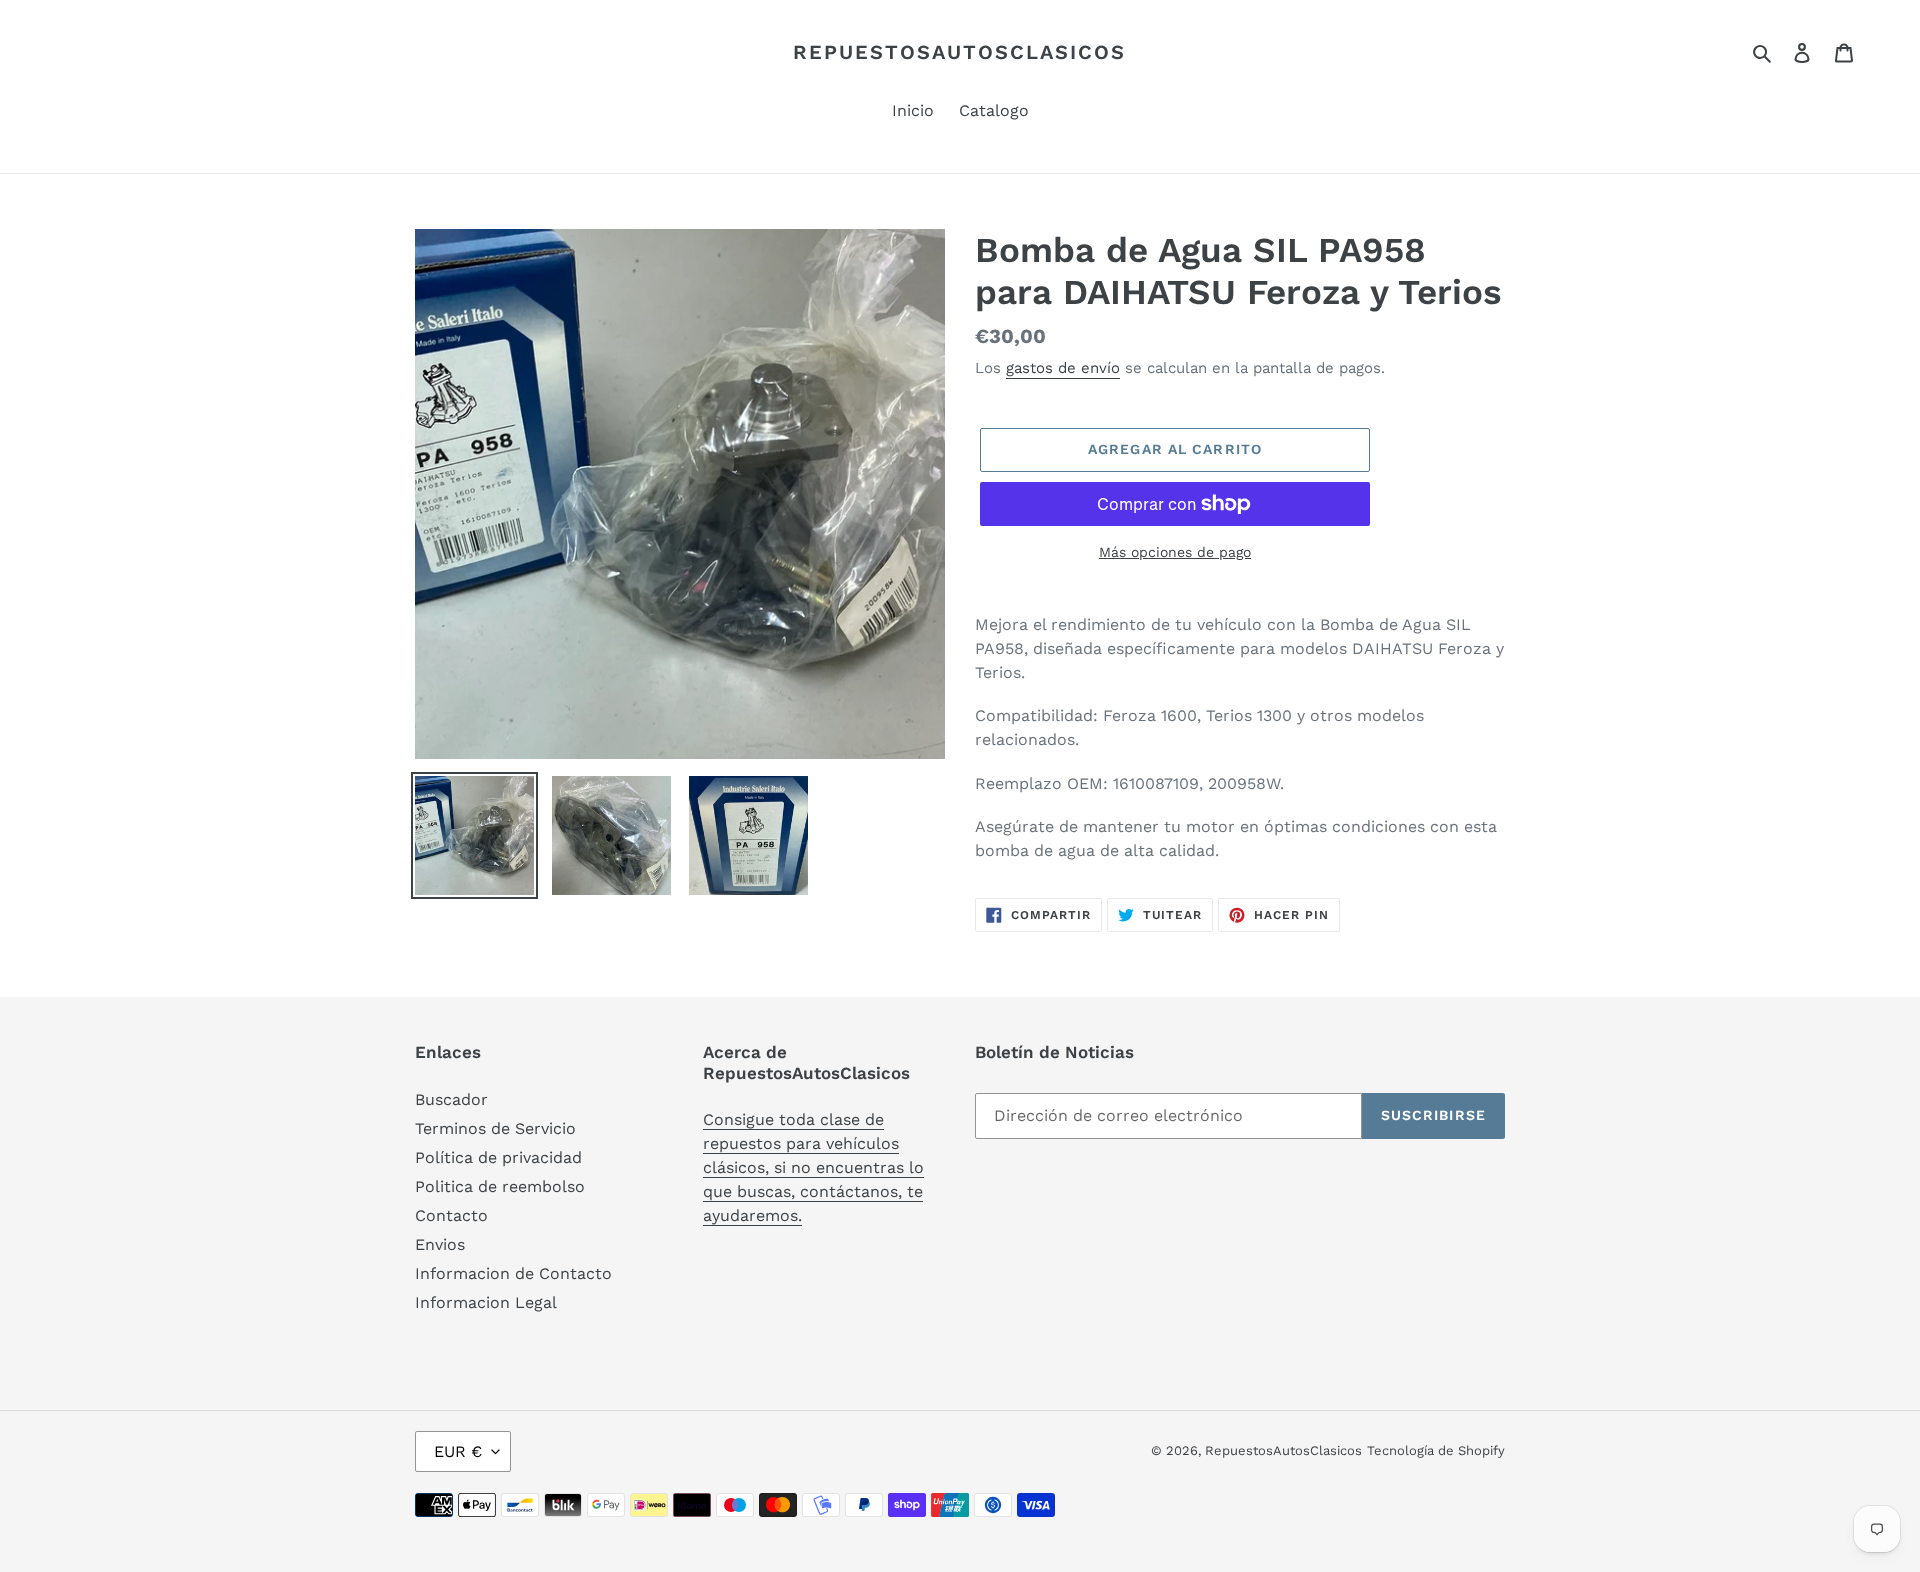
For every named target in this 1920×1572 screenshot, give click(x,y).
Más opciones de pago (1175, 552)
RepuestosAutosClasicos (959, 52)
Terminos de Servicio (495, 1128)
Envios (440, 1244)
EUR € (458, 1451)
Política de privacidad (498, 1157)
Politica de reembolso (500, 1186)
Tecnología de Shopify (1436, 1450)
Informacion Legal (486, 1302)
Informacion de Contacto (513, 1273)
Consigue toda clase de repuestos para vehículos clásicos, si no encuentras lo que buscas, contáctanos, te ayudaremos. (813, 1167)
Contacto (451, 1215)
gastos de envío (1063, 368)
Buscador (451, 1099)
